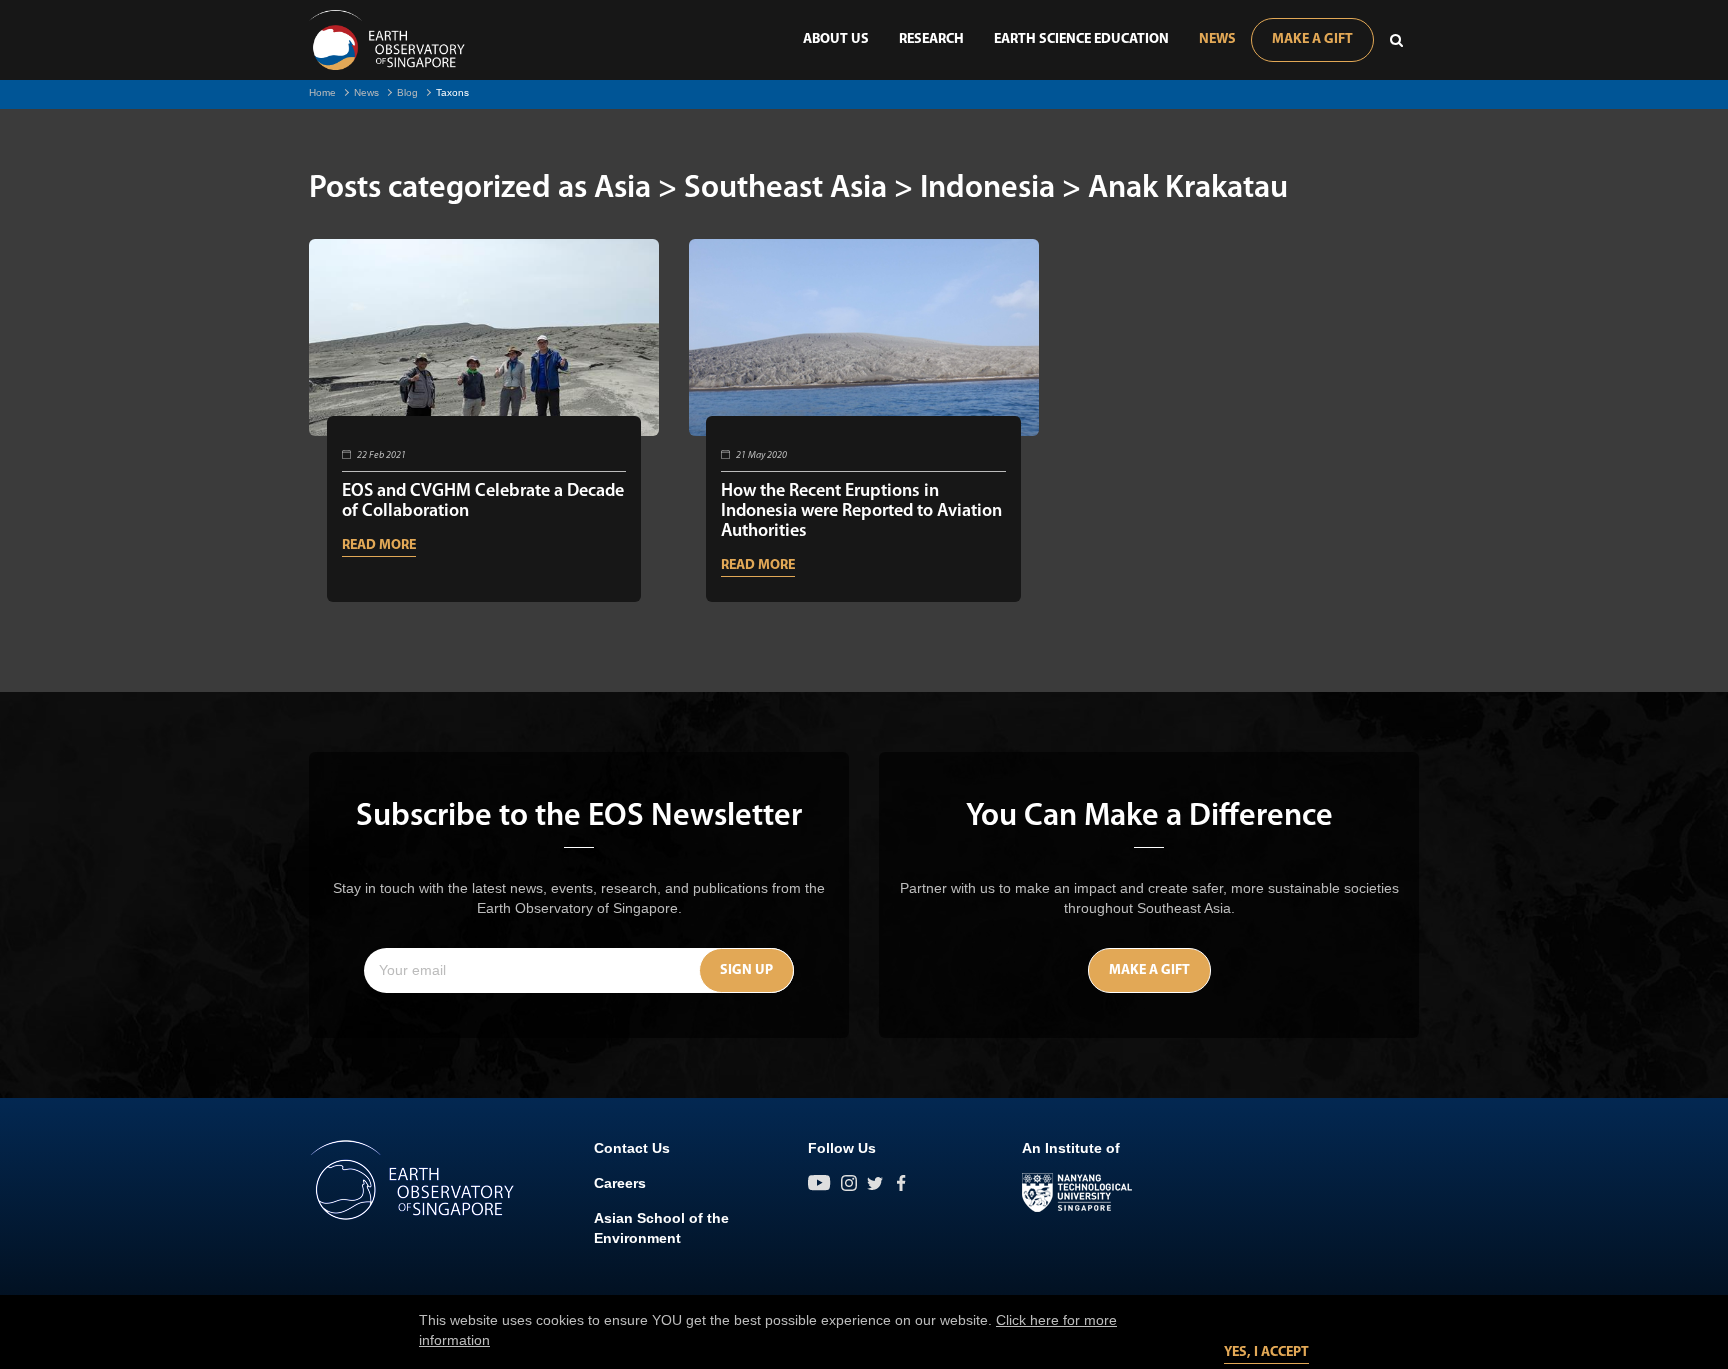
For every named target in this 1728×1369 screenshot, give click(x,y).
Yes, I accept (1266, 1352)
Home (322, 92)
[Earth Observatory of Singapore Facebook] (901, 1183)
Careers (620, 1183)
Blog (407, 92)
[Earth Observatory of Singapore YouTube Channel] (819, 1183)
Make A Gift (1312, 39)
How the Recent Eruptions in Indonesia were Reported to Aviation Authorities (861, 512)
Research (931, 39)
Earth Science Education (1081, 39)
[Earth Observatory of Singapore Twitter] (875, 1183)
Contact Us (632, 1148)
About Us (836, 39)
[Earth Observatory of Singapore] (387, 40)
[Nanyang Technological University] (1077, 1193)
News (1217, 39)
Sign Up (746, 970)
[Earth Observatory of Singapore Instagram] (849, 1183)
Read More (379, 545)
